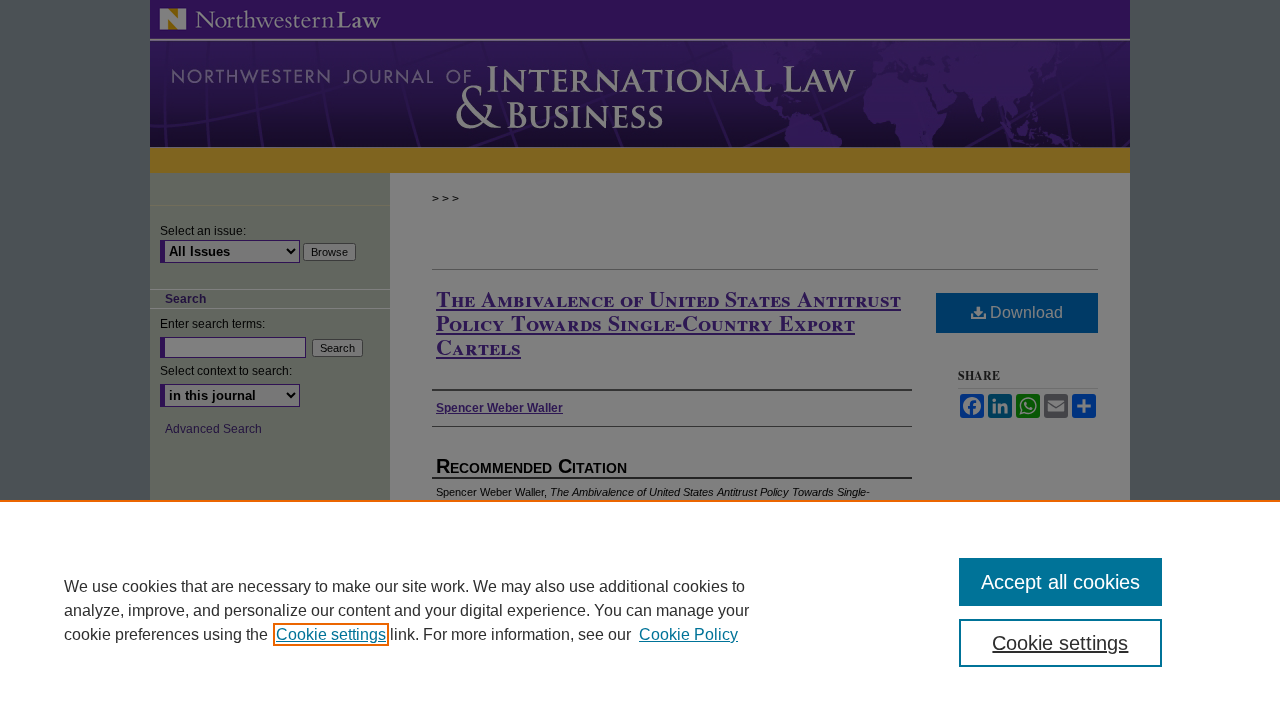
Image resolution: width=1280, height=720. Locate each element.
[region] (640, 610)
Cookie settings (331, 634)
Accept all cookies (1060, 582)
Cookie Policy (688, 634)
